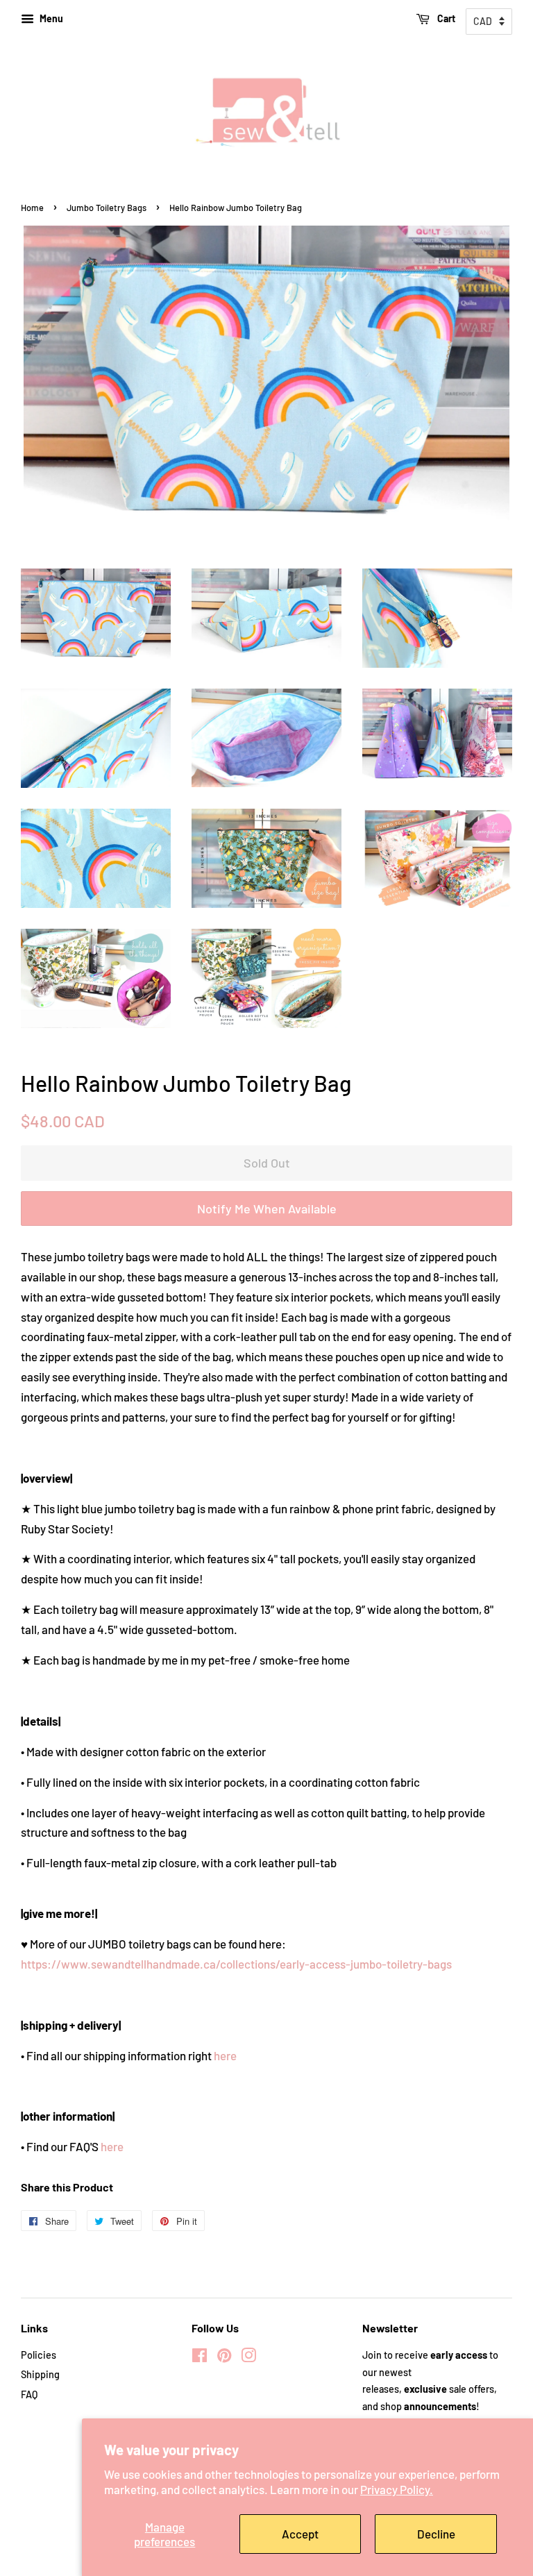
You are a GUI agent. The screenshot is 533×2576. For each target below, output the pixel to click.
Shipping (40, 2374)
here (225, 2055)
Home (32, 208)
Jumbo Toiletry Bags (107, 208)
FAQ (29, 2394)
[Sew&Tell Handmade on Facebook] (200, 2358)
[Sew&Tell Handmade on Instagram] (248, 2358)
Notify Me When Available (267, 1209)
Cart (445, 18)
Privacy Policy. (397, 2489)
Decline (436, 2534)
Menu (50, 18)
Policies (39, 2355)
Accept (300, 2534)
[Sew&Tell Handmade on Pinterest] (224, 2358)
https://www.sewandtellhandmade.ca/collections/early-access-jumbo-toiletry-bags (236, 1964)
